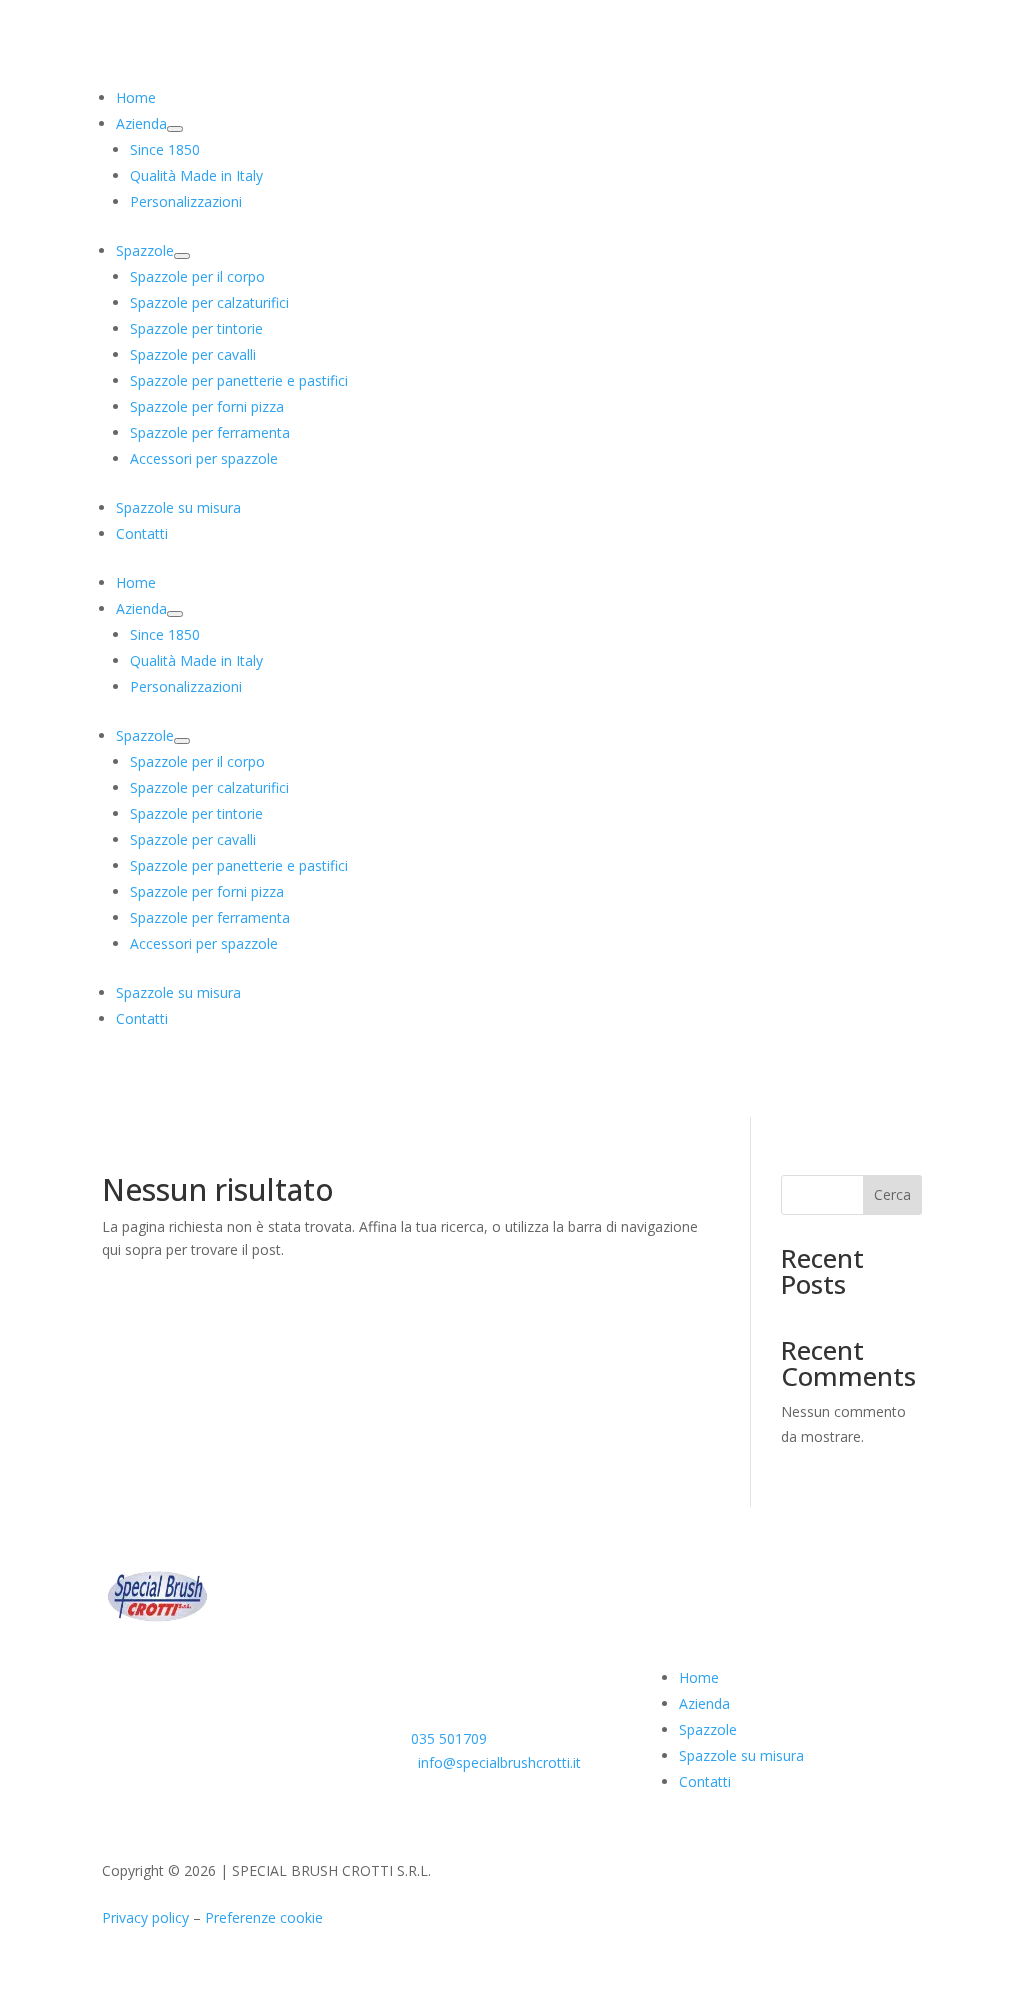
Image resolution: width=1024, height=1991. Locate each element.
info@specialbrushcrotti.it (499, 1762)
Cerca (892, 1194)
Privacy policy (145, 1917)
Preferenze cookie (264, 1917)
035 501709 (449, 1738)
